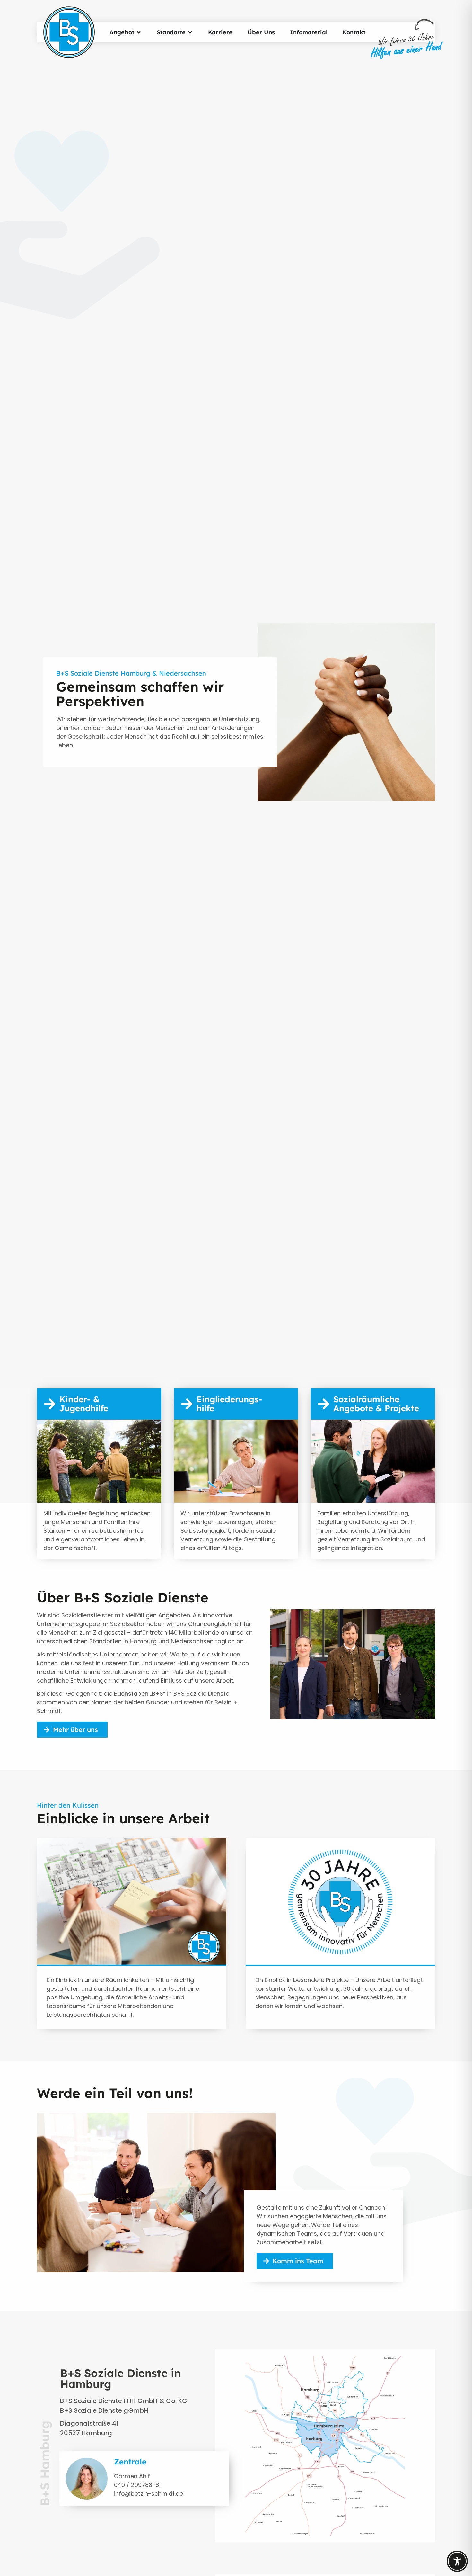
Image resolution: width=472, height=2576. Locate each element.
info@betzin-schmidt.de (149, 2494)
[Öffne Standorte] (190, 32)
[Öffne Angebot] (139, 32)
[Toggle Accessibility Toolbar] (457, 2561)
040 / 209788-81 (137, 2485)
